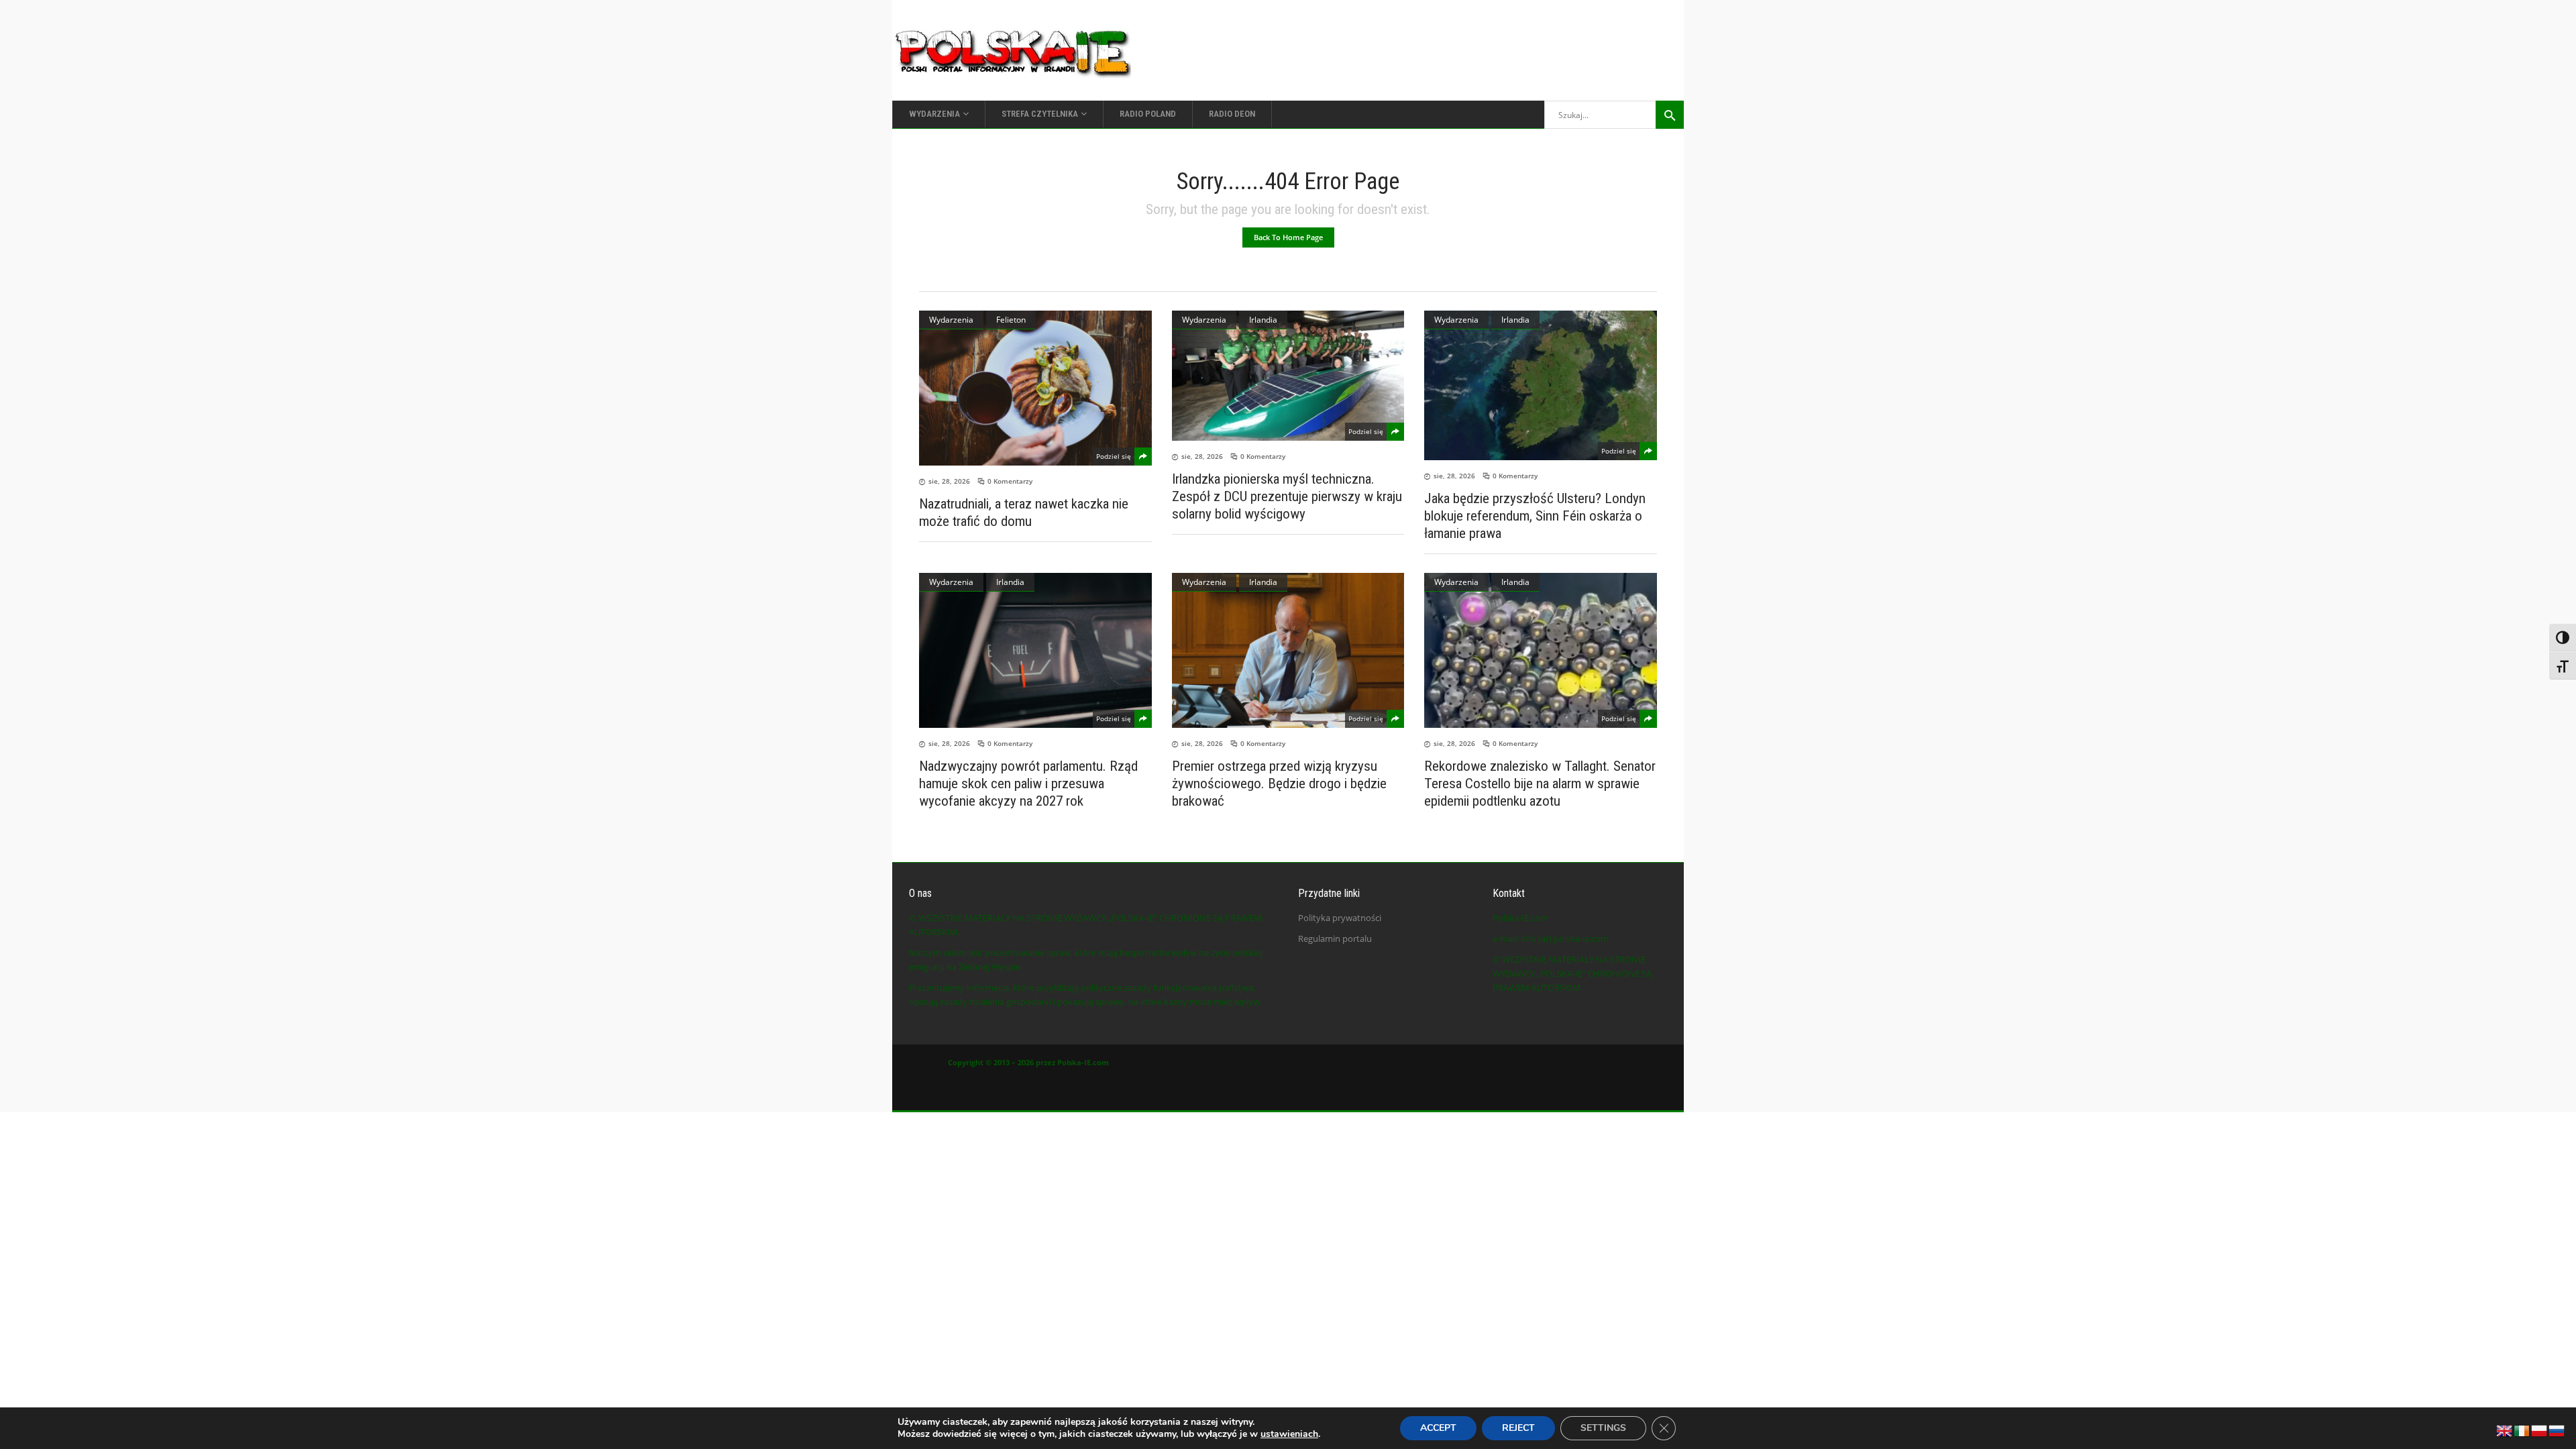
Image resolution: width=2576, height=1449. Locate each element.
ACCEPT (1438, 1428)
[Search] (1670, 115)
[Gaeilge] (2522, 1430)
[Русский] (2557, 1430)
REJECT (1518, 1428)
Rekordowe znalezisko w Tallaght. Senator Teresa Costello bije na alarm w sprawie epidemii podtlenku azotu (1540, 784)
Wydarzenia (951, 320)
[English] (2505, 1430)
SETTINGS (1603, 1428)
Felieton (1011, 320)
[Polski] (2540, 1430)
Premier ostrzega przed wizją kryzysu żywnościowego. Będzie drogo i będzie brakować (1279, 784)
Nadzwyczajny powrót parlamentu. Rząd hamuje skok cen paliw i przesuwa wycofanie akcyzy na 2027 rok (1028, 784)
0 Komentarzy (1010, 481)
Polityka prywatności (1340, 918)
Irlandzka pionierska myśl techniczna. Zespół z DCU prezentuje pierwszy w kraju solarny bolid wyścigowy (1287, 496)
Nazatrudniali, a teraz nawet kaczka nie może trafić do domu (1024, 513)
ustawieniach (1289, 1434)
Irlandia (1263, 320)
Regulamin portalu (1335, 938)
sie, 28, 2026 (949, 481)
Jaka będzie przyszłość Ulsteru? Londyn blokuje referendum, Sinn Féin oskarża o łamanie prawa (1535, 516)
